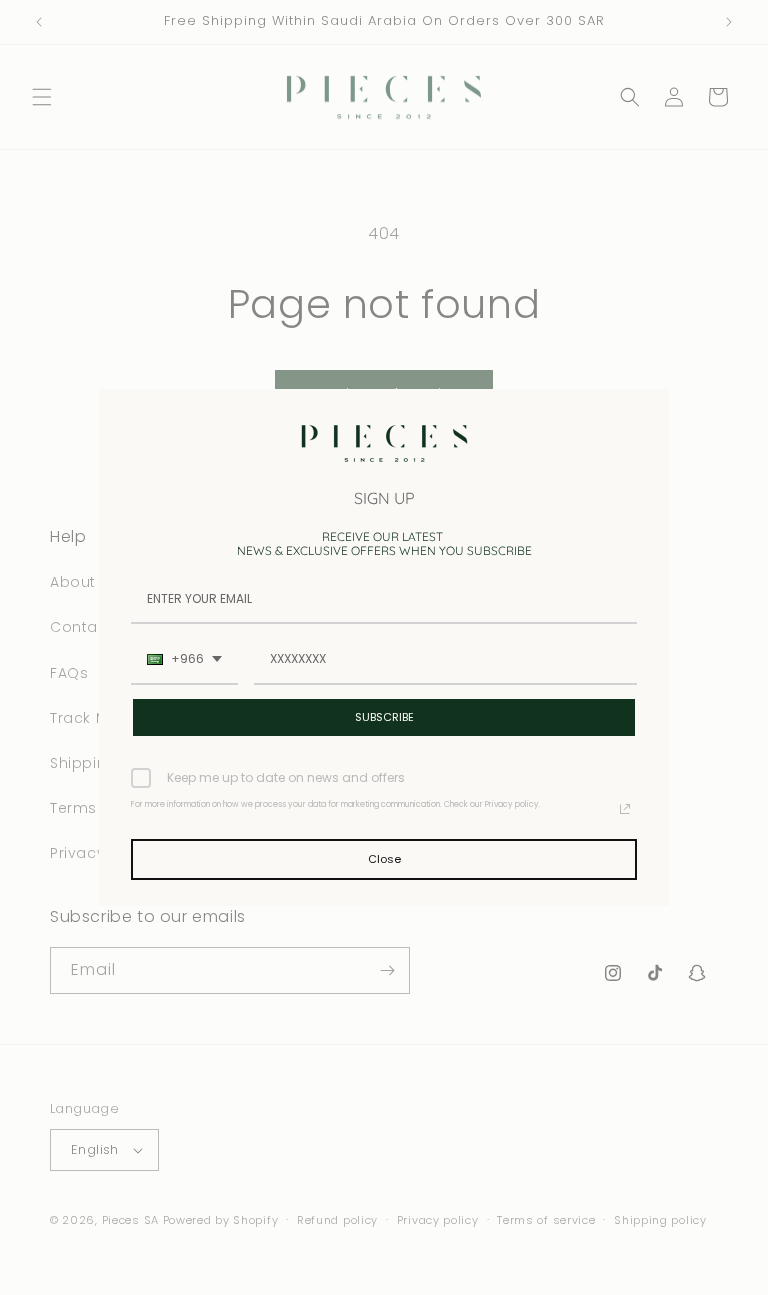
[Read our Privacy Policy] (625, 809)
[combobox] (184, 660)
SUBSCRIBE (384, 717)
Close (384, 859)
